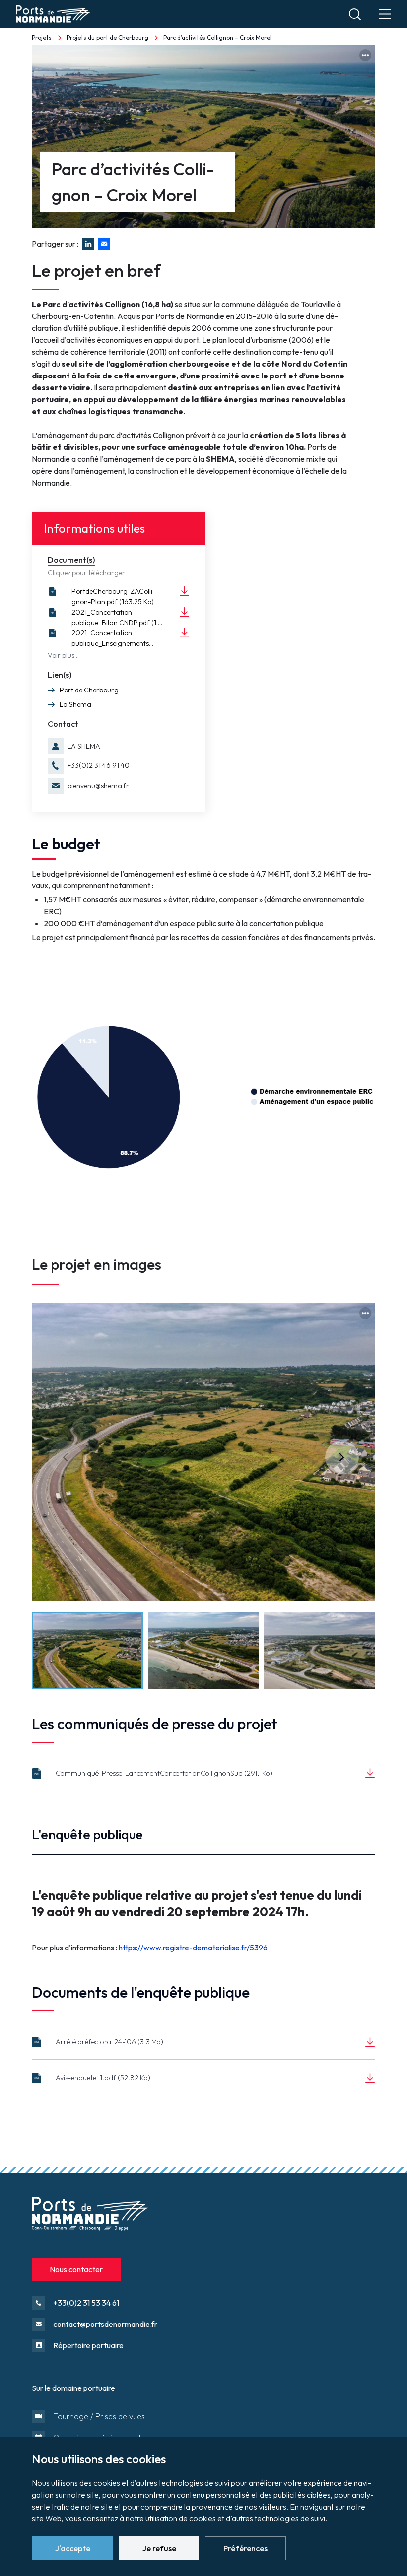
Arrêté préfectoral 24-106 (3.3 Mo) (109, 2042)
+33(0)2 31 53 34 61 (86, 2303)
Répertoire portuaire (88, 2345)
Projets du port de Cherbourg (107, 37)
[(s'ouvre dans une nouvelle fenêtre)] (106, 244)
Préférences (245, 2548)
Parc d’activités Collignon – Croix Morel (217, 37)
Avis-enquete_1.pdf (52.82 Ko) (103, 2078)
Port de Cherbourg (89, 690)
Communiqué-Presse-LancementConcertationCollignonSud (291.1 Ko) (164, 1773)
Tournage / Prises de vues (99, 2416)
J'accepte (73, 2548)
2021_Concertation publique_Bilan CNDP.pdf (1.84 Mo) (119, 618)
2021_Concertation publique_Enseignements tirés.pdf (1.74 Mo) (110, 639)
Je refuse (159, 2548)
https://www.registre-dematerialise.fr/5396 (193, 1948)
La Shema (75, 704)
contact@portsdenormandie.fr (105, 2324)
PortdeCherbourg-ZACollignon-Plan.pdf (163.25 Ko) (113, 597)
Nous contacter (76, 2269)
